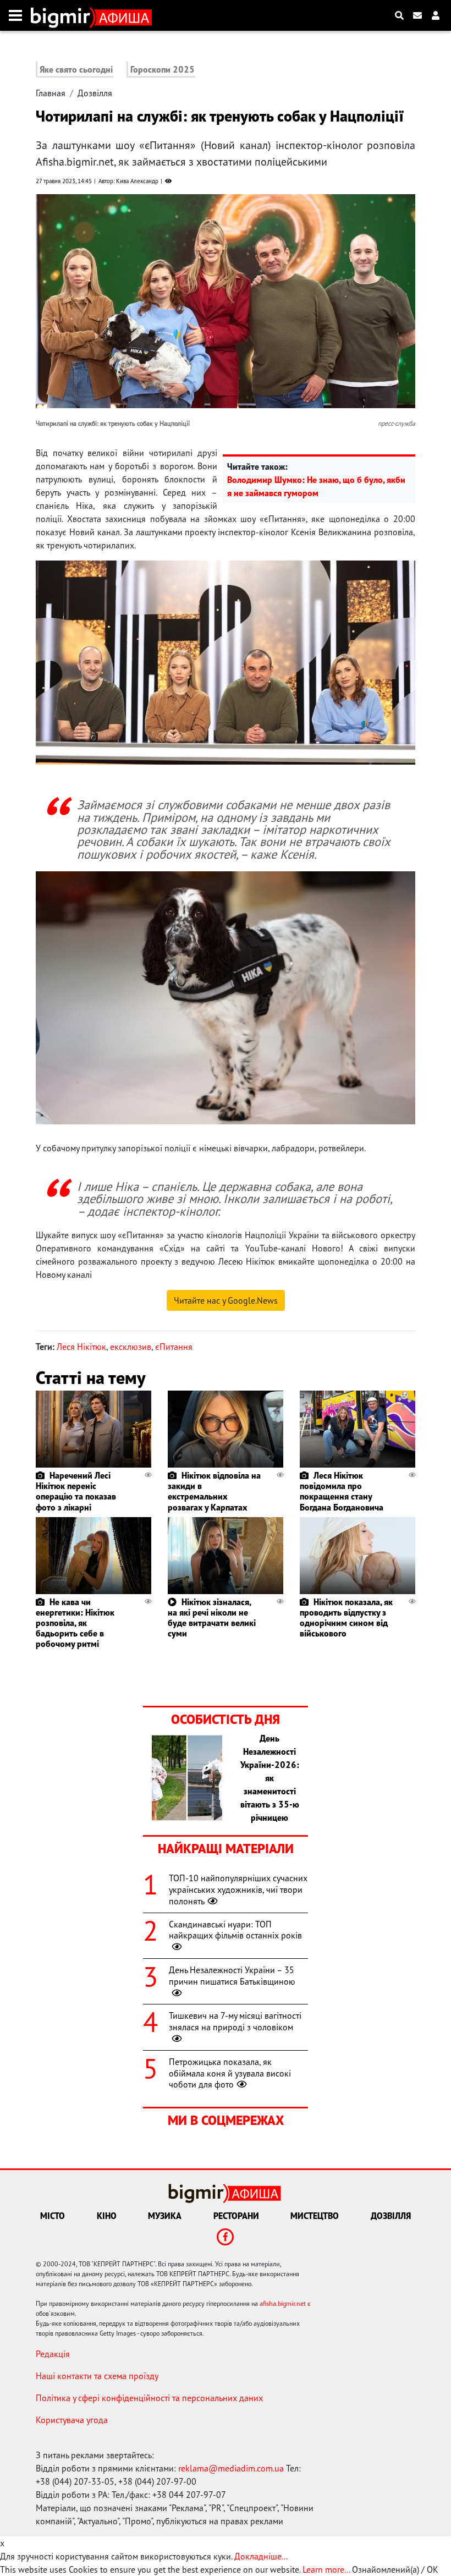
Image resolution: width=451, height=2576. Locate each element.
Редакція (53, 2354)
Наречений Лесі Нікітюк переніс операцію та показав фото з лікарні (76, 1491)
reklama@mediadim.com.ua (231, 2468)
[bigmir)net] (63, 15)
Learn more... (326, 2569)
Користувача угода (72, 2420)
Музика (165, 2216)
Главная (51, 93)
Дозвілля (95, 93)
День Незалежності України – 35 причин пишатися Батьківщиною (232, 1976)
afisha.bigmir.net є (285, 2303)
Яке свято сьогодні (76, 69)
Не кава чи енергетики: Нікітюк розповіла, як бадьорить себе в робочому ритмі (75, 1623)
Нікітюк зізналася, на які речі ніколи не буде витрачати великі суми (212, 1618)
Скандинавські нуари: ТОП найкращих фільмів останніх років (235, 1930)
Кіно (107, 2216)
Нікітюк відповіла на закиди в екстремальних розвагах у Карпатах (214, 1491)
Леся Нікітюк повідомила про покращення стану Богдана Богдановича (342, 1491)
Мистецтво (315, 2216)
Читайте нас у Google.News (226, 1300)
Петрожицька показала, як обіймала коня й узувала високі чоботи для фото (230, 2073)
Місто (53, 2216)
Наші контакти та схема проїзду (97, 2376)
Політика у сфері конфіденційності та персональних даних (149, 2398)
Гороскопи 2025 (163, 69)
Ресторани (236, 2216)
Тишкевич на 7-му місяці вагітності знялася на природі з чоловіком (235, 2021)
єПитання (174, 1347)
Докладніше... (261, 2556)
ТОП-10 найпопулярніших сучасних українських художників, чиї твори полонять (238, 1890)
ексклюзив (131, 1347)
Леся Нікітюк (81, 1347)
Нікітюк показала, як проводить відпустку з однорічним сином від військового (346, 1618)
